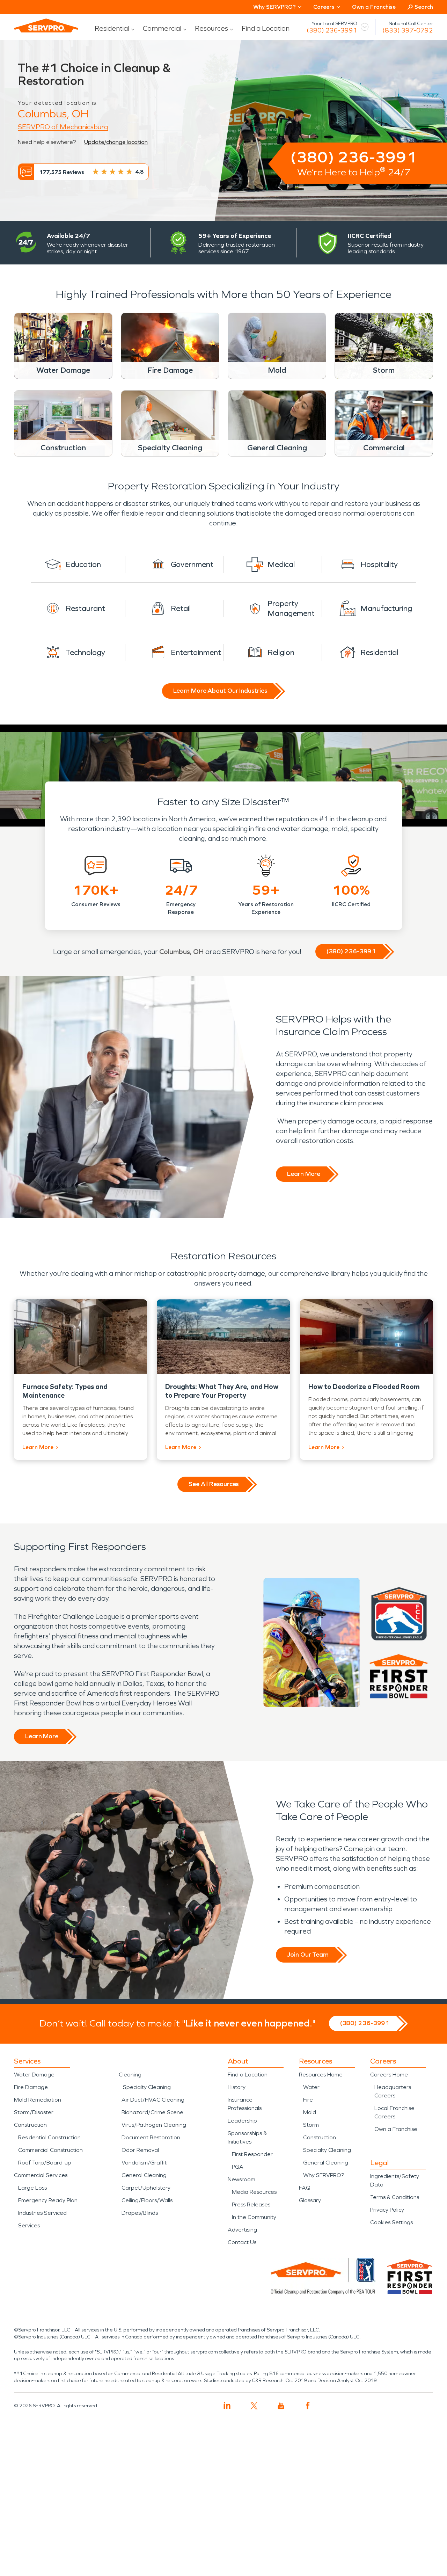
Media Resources (254, 2192)
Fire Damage (31, 2087)
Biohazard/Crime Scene (152, 2112)
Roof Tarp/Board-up (45, 2163)
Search (424, 7)
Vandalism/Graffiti (145, 2163)
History (237, 2087)
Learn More (304, 1174)
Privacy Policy (387, 2210)
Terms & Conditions (395, 2197)
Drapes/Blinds (140, 2213)
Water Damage (34, 2075)
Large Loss (32, 2188)
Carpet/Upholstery (146, 2188)
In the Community (254, 2217)
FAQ (305, 2188)
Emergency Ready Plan (48, 2200)
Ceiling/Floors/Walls (147, 2200)
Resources (211, 28)
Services (29, 2225)
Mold (310, 2112)
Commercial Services (41, 2175)
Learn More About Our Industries (220, 691)
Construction (30, 2125)
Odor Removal (140, 2150)
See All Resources (214, 1484)
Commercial (162, 28)
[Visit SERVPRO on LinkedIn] (227, 2406)
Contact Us (242, 2242)
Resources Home (321, 2075)
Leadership (242, 2121)
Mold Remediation (38, 2100)
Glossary (310, 2200)
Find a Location (266, 28)
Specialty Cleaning (147, 2087)
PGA (238, 2167)
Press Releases (251, 2204)
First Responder (252, 2154)
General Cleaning (144, 2175)
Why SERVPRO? (324, 2175)
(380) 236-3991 (332, 30)
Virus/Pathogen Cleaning (154, 2125)
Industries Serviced (42, 2213)
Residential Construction (49, 2137)
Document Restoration (151, 2137)
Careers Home (389, 2075)
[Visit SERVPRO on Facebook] (308, 2406)
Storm (311, 2125)
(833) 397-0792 (408, 30)
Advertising (242, 2230)
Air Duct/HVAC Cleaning (153, 2100)
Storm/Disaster (34, 2112)
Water (311, 2087)
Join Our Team (308, 1955)
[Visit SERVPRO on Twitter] (254, 2406)
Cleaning (130, 2075)
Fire (308, 2100)
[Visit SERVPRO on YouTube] (281, 2406)
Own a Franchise (374, 7)
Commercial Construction (50, 2150)
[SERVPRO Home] (46, 26)
